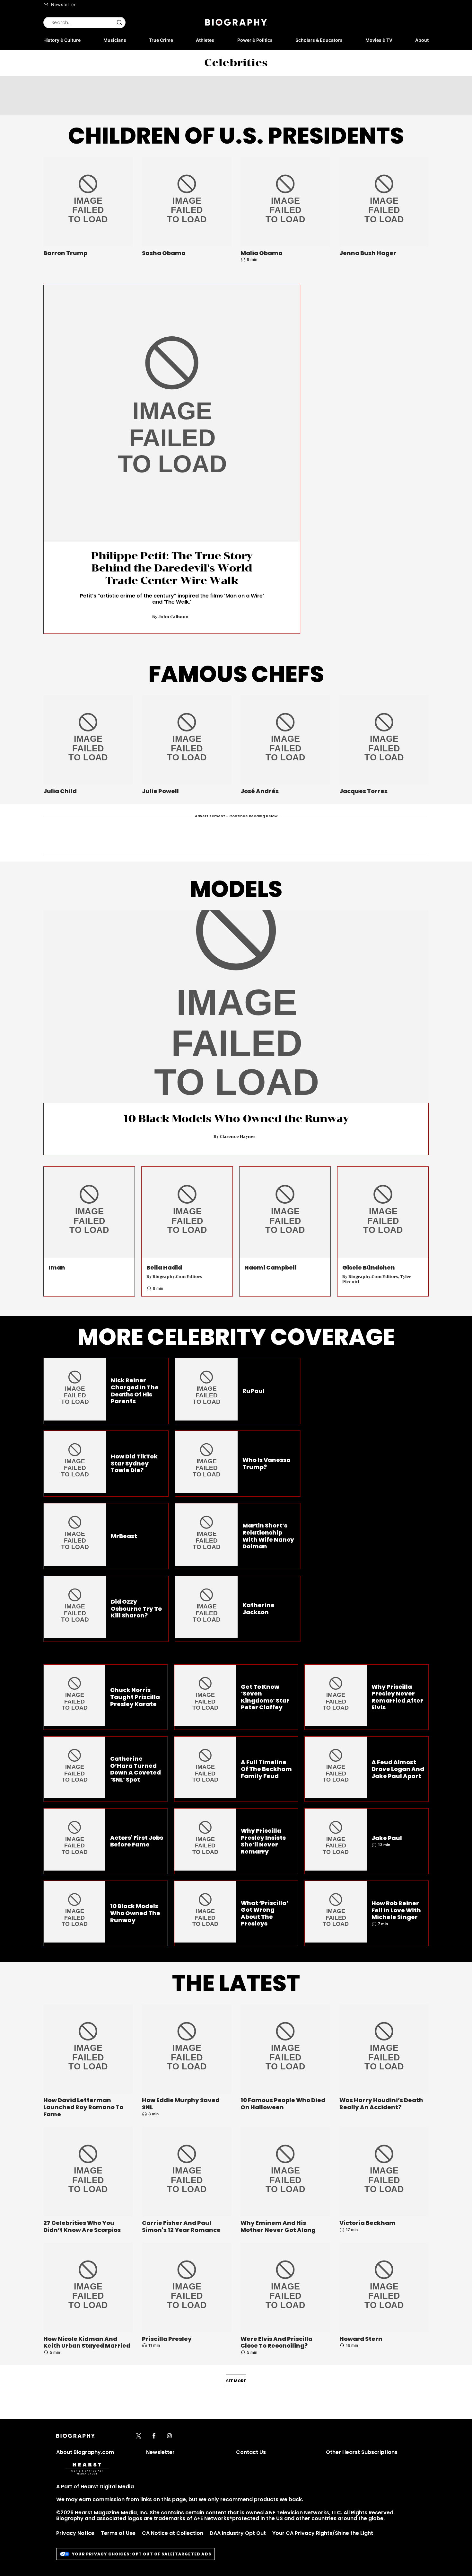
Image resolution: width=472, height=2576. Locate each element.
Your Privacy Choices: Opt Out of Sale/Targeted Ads (142, 2554)
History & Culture (62, 40)
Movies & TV (379, 40)
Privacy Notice (75, 2533)
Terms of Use (118, 2533)
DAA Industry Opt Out (238, 2533)
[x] (139, 2436)
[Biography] (236, 22)
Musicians (115, 40)
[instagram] (169, 2436)
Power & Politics (255, 40)
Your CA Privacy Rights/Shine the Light (323, 2533)
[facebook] (154, 2436)
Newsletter (63, 4)
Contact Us (251, 2452)
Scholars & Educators (319, 40)
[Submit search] (119, 22)
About (422, 40)
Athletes (205, 40)
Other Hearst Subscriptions (362, 2452)
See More (236, 2381)
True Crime (161, 40)
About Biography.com (85, 2452)
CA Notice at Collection (173, 2533)
